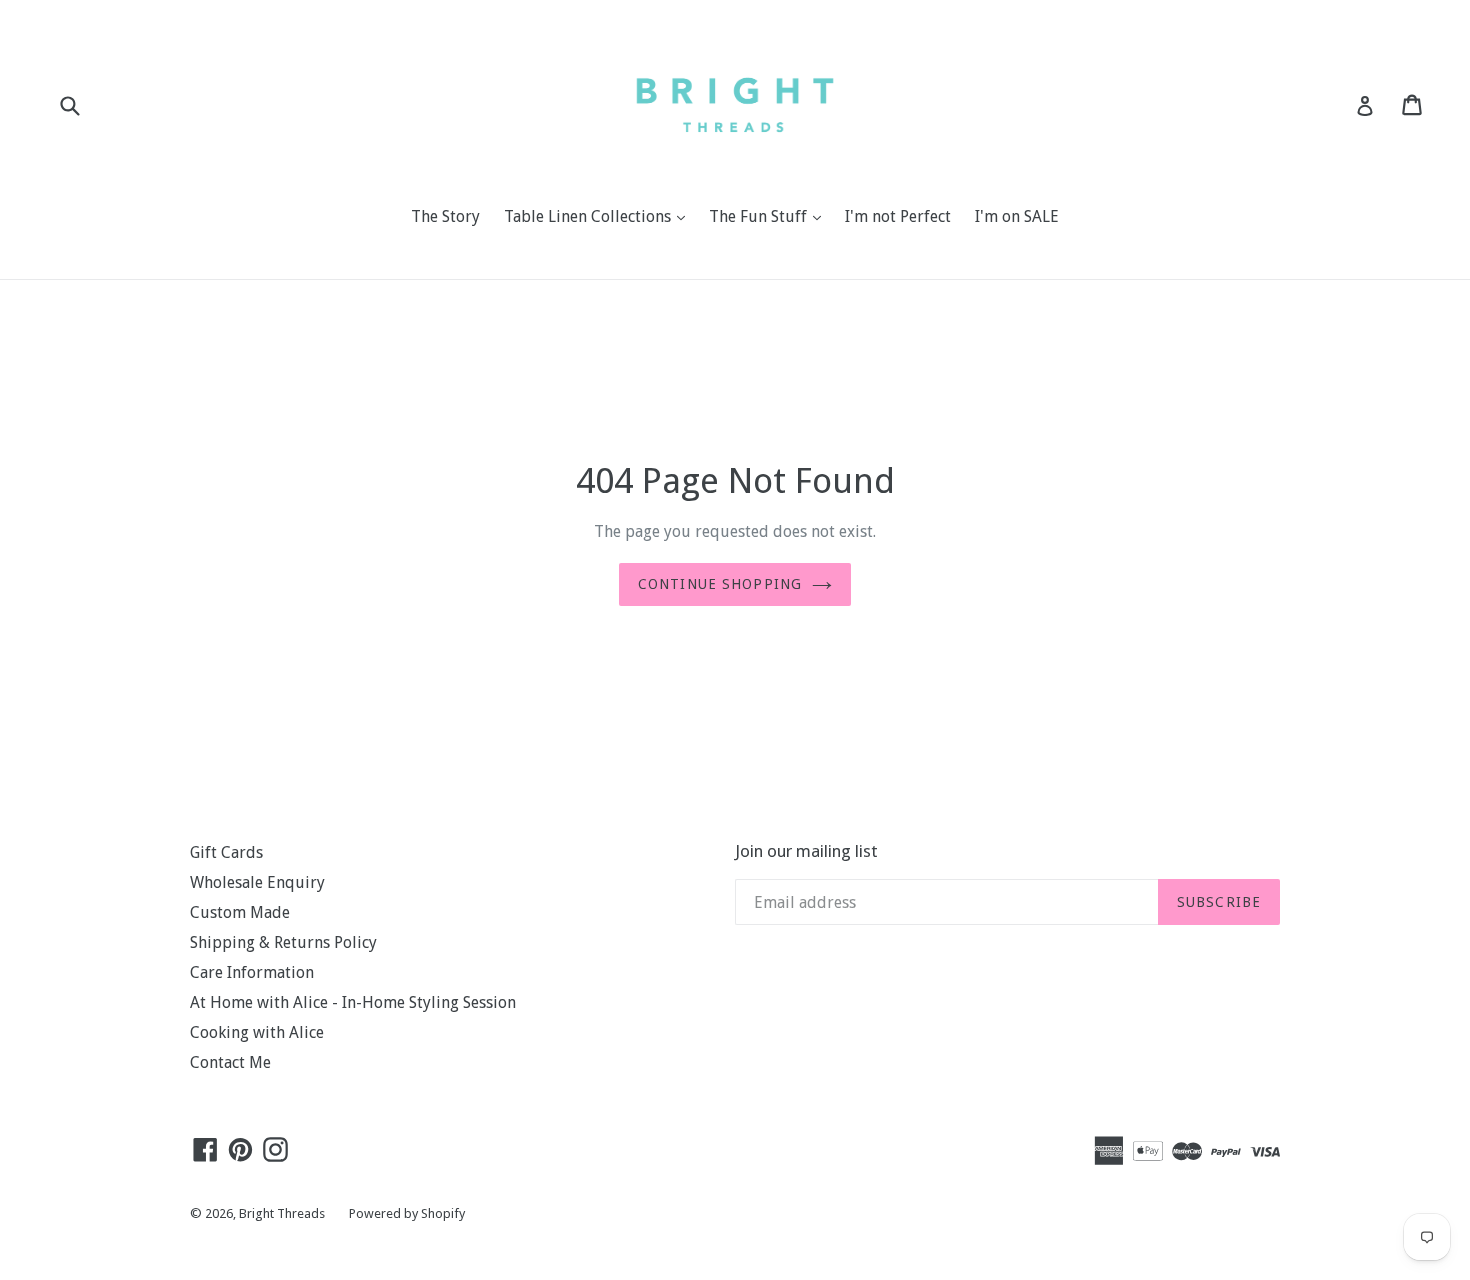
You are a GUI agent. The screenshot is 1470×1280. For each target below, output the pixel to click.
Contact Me (230, 1062)
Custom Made (240, 912)
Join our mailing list (806, 851)
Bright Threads (282, 1213)
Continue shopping (720, 584)
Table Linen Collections (599, 216)
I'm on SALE (1017, 216)
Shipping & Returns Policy (283, 942)
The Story (445, 216)
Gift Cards (226, 852)
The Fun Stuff (770, 216)
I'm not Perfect (898, 216)
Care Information (252, 972)
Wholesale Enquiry (257, 882)
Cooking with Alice (257, 1032)
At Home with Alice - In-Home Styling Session (353, 1002)
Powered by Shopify (407, 1213)
